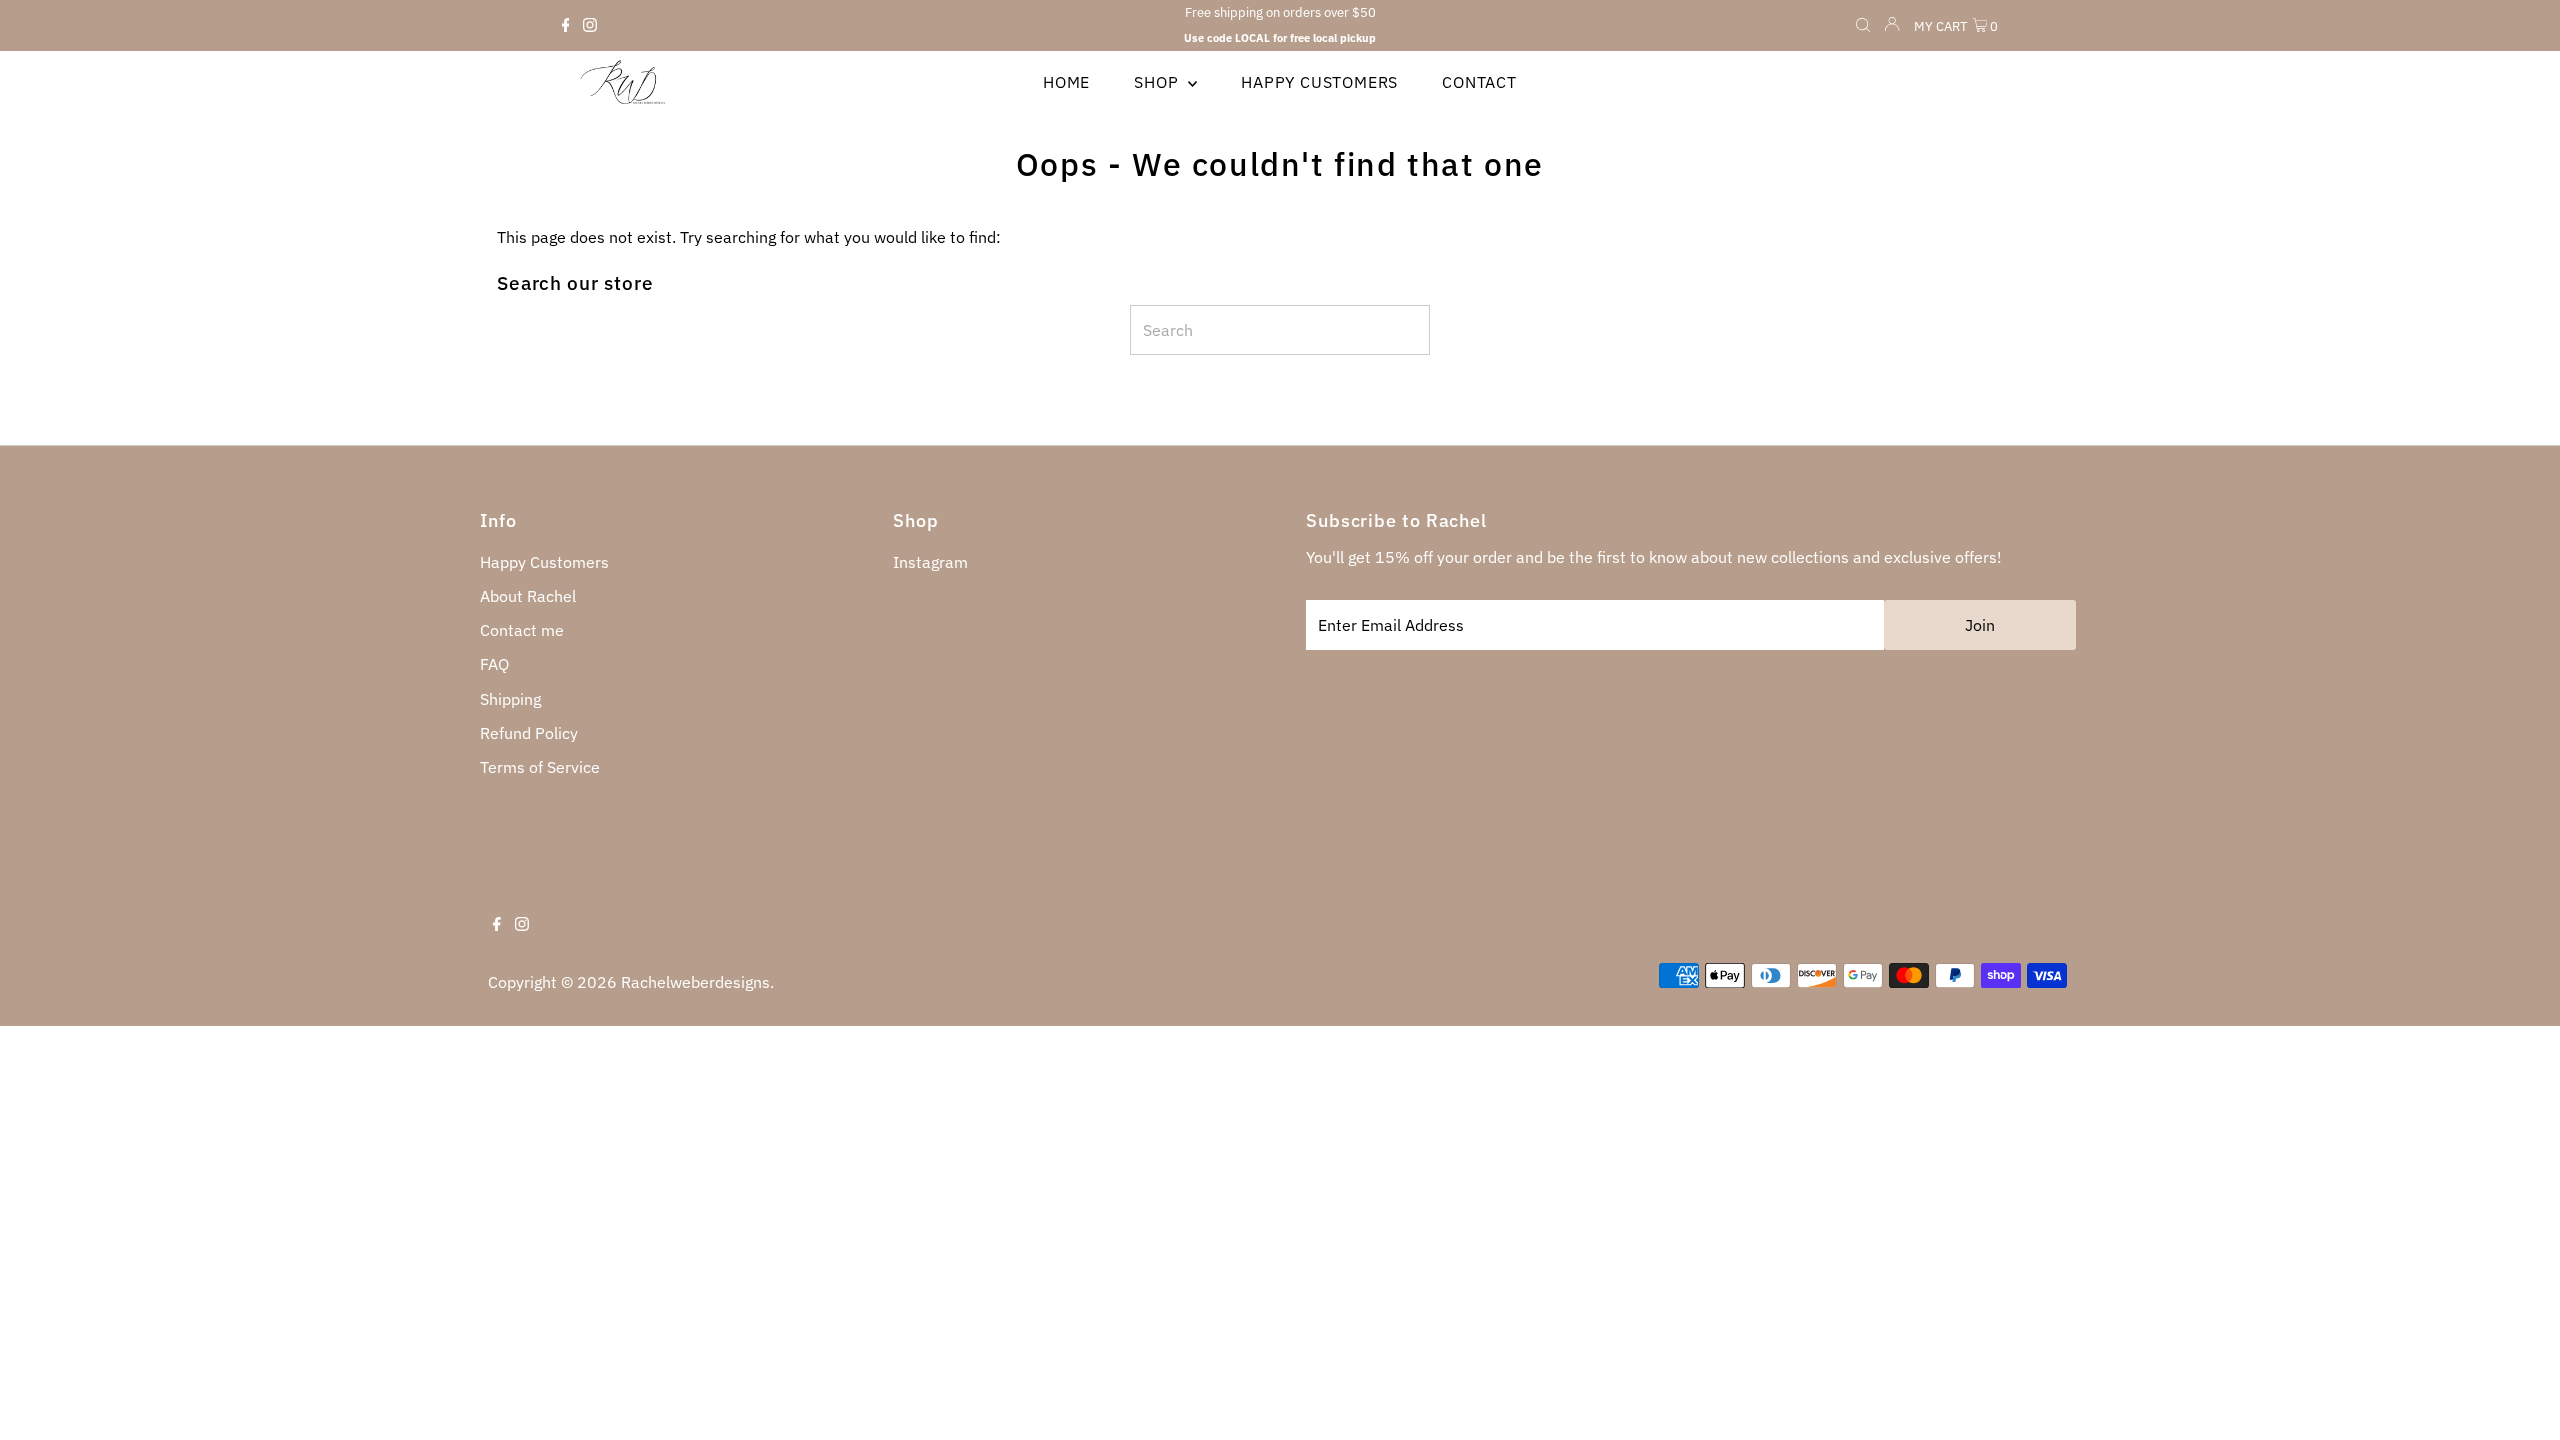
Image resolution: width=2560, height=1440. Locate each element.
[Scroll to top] (2520, 1400)
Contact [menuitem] (1479, 82)
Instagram (930, 562)
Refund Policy (529, 733)
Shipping (510, 699)
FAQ (494, 664)
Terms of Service (540, 767)
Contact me (522, 630)
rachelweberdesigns (695, 982)
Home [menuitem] (1066, 82)
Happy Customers (544, 562)
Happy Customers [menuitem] (1319, 82)
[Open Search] (1863, 27)
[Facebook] (566, 26)
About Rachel (528, 596)
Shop (1158, 82)
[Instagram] (590, 26)
